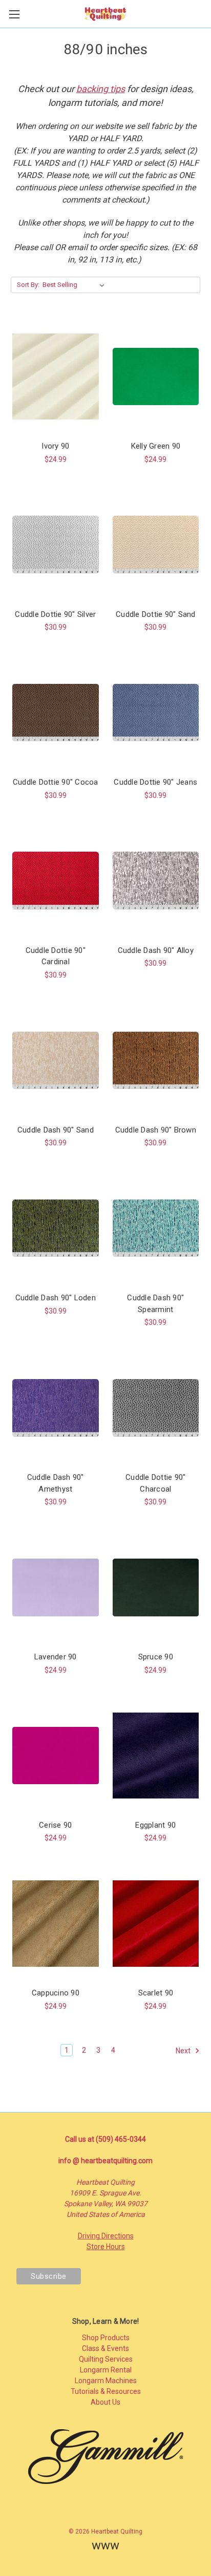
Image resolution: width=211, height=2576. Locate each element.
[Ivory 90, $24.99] (56, 376)
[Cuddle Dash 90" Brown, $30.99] (156, 1060)
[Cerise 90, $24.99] (56, 1756)
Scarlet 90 (156, 1993)
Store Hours (106, 2247)
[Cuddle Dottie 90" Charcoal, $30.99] (156, 1408)
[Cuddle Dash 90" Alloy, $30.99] (156, 881)
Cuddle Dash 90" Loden (56, 1298)
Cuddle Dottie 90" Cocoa (56, 782)
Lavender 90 (56, 1657)
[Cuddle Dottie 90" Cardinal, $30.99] (56, 881)
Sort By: (28, 285)
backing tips (101, 89)
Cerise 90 (55, 1825)
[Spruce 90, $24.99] (156, 1587)
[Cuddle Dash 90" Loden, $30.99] (56, 1228)
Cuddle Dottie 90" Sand (156, 614)
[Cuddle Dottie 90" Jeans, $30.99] (156, 713)
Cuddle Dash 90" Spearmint (155, 1304)
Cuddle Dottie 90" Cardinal (56, 956)
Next (184, 2051)
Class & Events (105, 2348)
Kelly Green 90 (156, 446)
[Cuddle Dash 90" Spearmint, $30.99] (156, 1228)
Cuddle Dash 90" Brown (156, 1130)
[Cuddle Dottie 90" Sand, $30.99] (156, 545)
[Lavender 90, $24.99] (56, 1587)
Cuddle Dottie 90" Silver (55, 614)
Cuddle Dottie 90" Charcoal (155, 1483)
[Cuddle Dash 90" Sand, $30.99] (56, 1060)
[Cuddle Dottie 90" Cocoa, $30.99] (56, 713)
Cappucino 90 (56, 1993)
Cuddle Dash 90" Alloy (156, 950)
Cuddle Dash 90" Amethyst (56, 1483)
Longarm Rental (106, 2370)
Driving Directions (106, 2236)
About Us (105, 2402)
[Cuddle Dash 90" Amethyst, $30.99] (56, 1408)
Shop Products (106, 2338)
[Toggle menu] (14, 14)
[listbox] (76, 285)
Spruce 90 (156, 1657)
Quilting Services (106, 2359)
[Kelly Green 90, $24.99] (156, 376)
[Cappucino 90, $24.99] (56, 1923)
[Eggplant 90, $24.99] (156, 1756)
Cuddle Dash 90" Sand (56, 1130)
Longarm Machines (106, 2381)
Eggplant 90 (155, 1825)
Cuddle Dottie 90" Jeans (155, 782)
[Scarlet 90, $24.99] (156, 1923)
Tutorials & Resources (106, 2391)
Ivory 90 (55, 446)
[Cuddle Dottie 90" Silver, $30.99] (56, 545)
